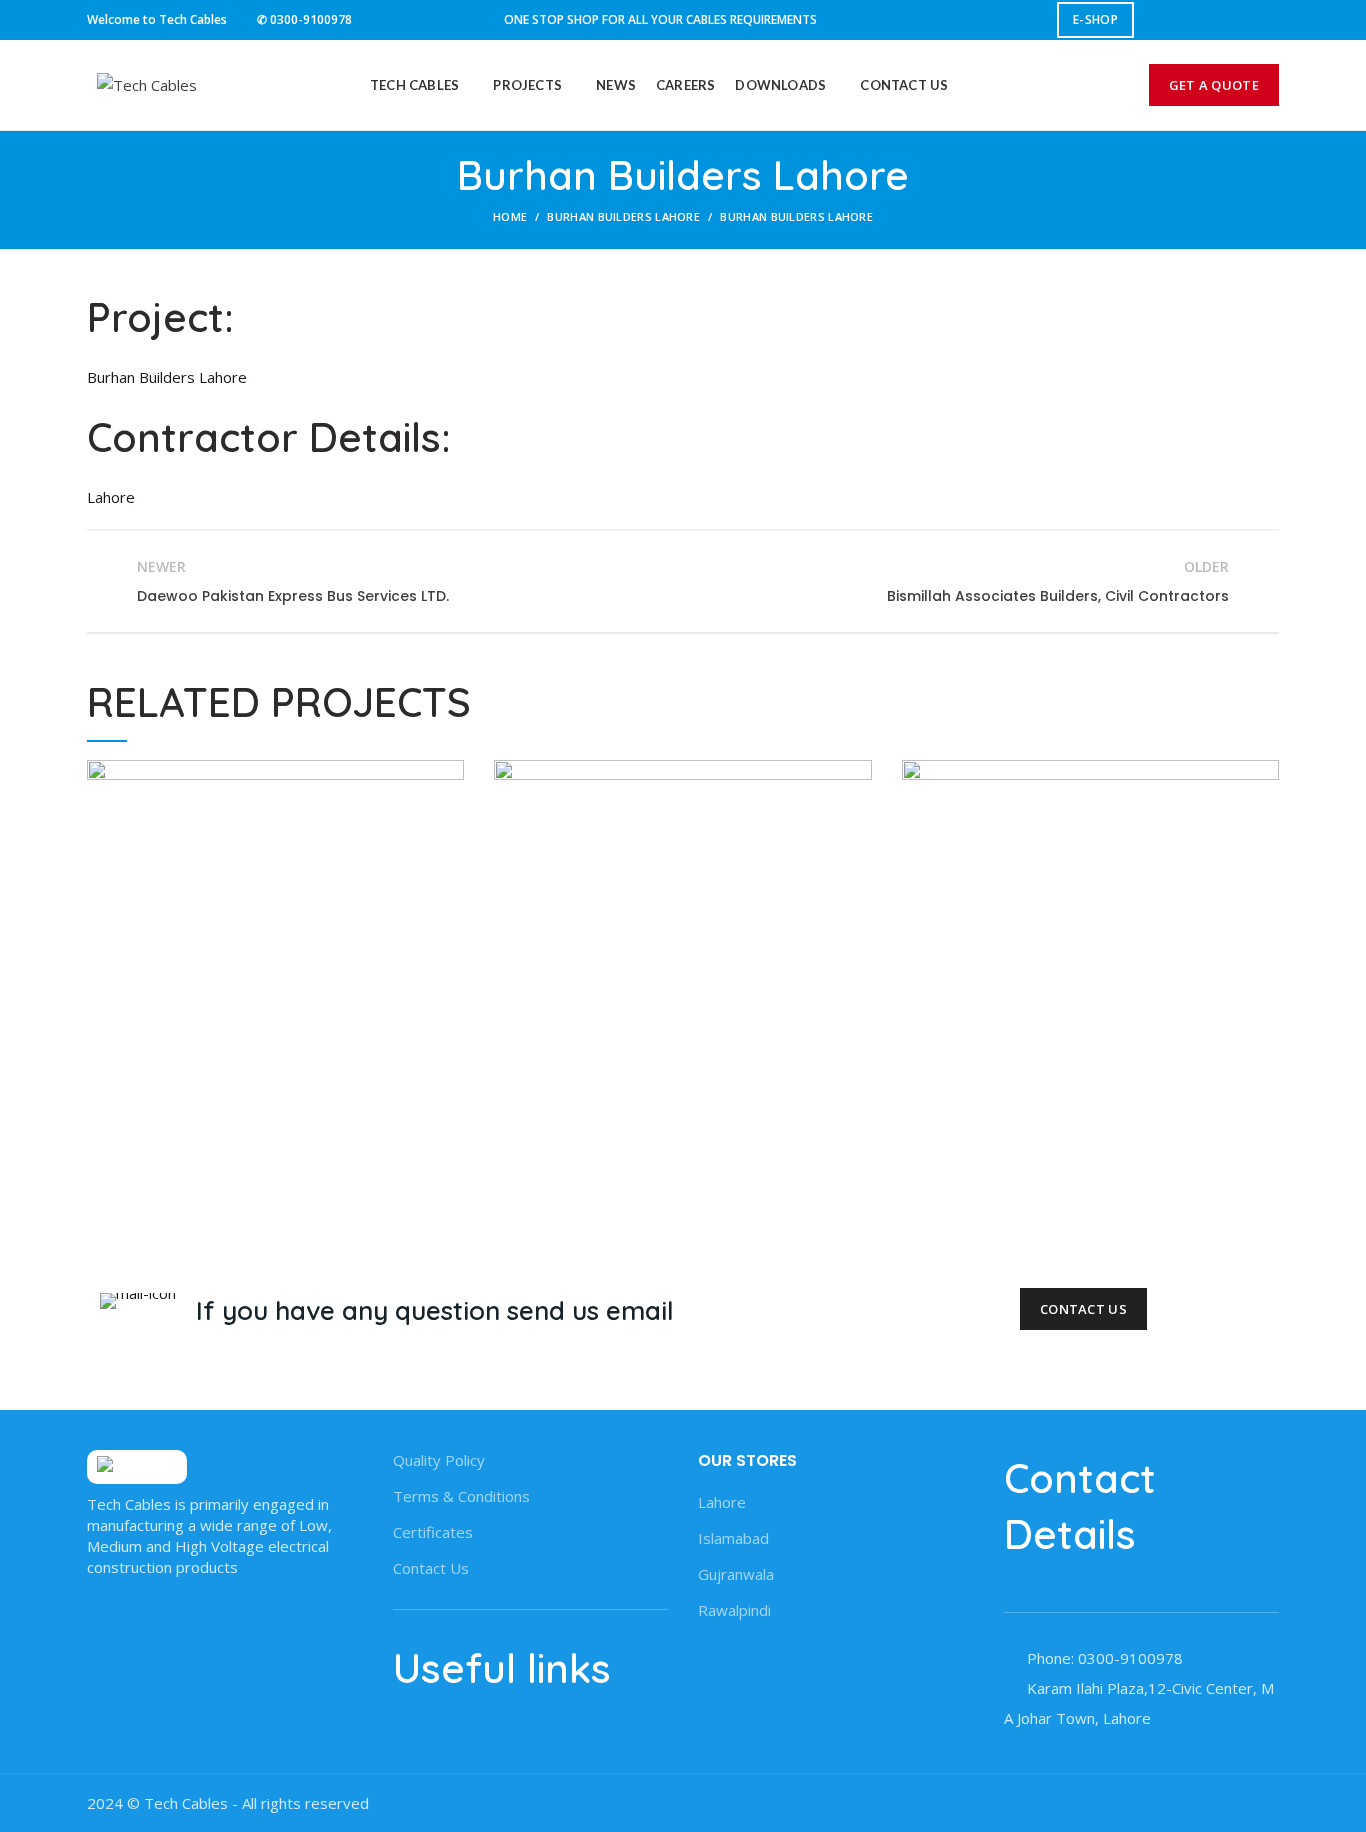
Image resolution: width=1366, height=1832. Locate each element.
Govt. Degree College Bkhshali (682, 934)
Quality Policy (439, 1460)
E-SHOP (1095, 19)
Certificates (433, 1532)
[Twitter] (1191, 20)
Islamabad (733, 1538)
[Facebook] (1166, 20)
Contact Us (1083, 1309)
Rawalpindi (734, 1610)
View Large (449, 775)
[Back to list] (683, 582)
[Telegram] (1266, 20)
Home (510, 216)
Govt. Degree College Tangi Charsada (275, 934)
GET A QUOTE (1214, 85)
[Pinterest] (1216, 20)
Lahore (722, 1502)
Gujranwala (736, 1574)
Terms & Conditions (461, 1496)
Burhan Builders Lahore (623, 216)
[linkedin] (1241, 20)
